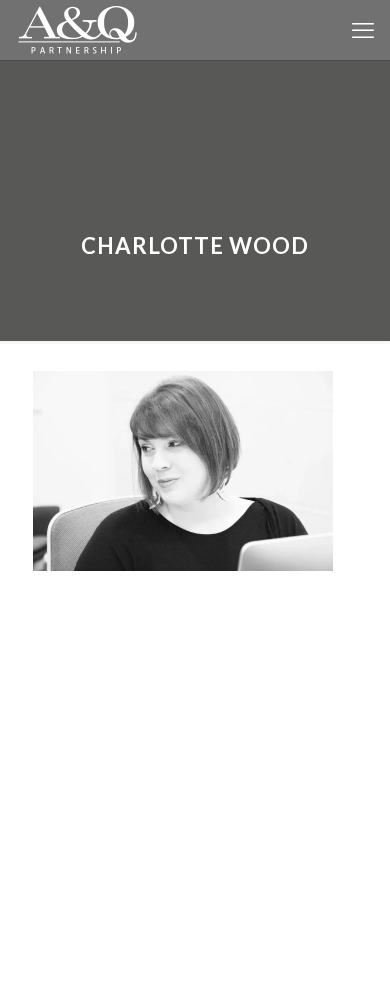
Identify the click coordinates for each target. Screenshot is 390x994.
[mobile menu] (363, 30)
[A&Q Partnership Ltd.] (77, 30)
